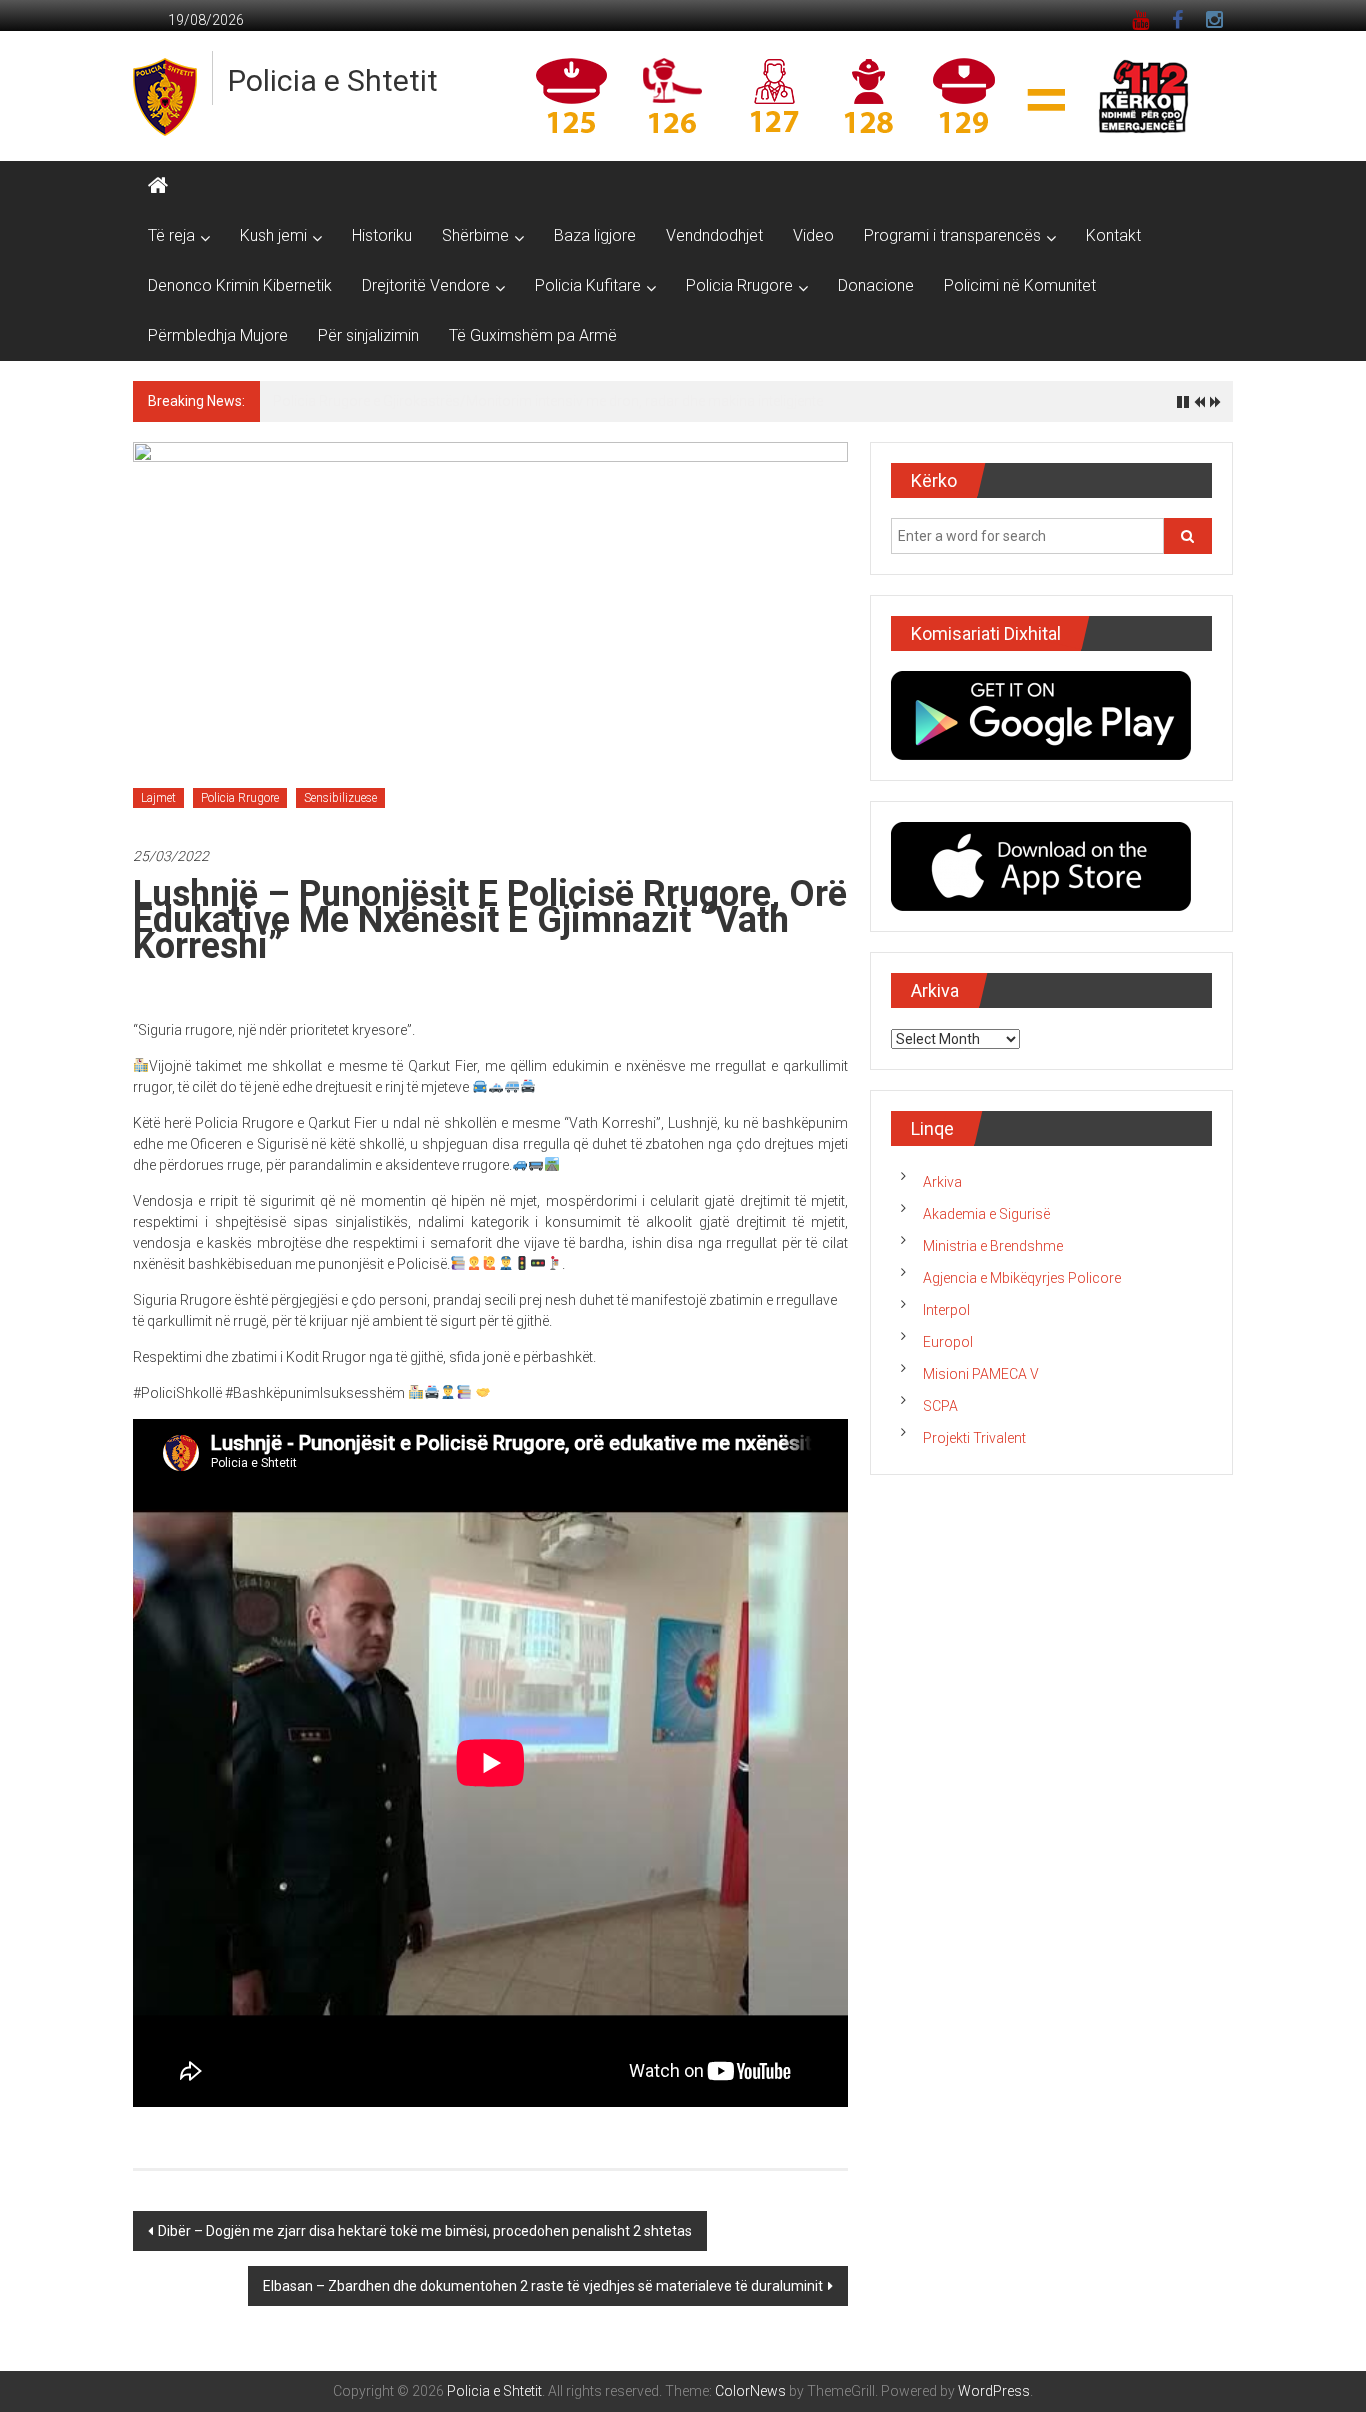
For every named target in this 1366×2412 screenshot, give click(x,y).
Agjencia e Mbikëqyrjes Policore (1022, 1278)
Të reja (171, 235)
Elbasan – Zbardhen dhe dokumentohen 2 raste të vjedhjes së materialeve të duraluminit (543, 2286)
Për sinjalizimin (368, 335)
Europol (948, 1342)
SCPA (940, 1406)
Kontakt (1113, 235)
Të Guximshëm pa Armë (533, 335)
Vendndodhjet (714, 235)
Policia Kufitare (588, 285)
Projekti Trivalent (974, 1438)
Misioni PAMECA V (981, 1374)
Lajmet (158, 798)
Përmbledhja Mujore (218, 335)
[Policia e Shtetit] (158, 186)
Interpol (946, 1310)
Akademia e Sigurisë (986, 1214)
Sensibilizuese (340, 798)
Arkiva (942, 1182)
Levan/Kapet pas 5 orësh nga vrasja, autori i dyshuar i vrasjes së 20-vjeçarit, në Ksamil (542, 401)
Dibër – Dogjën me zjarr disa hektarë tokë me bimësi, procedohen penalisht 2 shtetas (425, 2231)
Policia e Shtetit (333, 80)
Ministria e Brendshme (993, 1246)
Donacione (876, 285)
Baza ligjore (595, 235)
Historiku (382, 235)
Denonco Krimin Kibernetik (240, 285)
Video (813, 235)
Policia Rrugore (739, 285)
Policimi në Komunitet (1020, 285)
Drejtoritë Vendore (426, 285)
